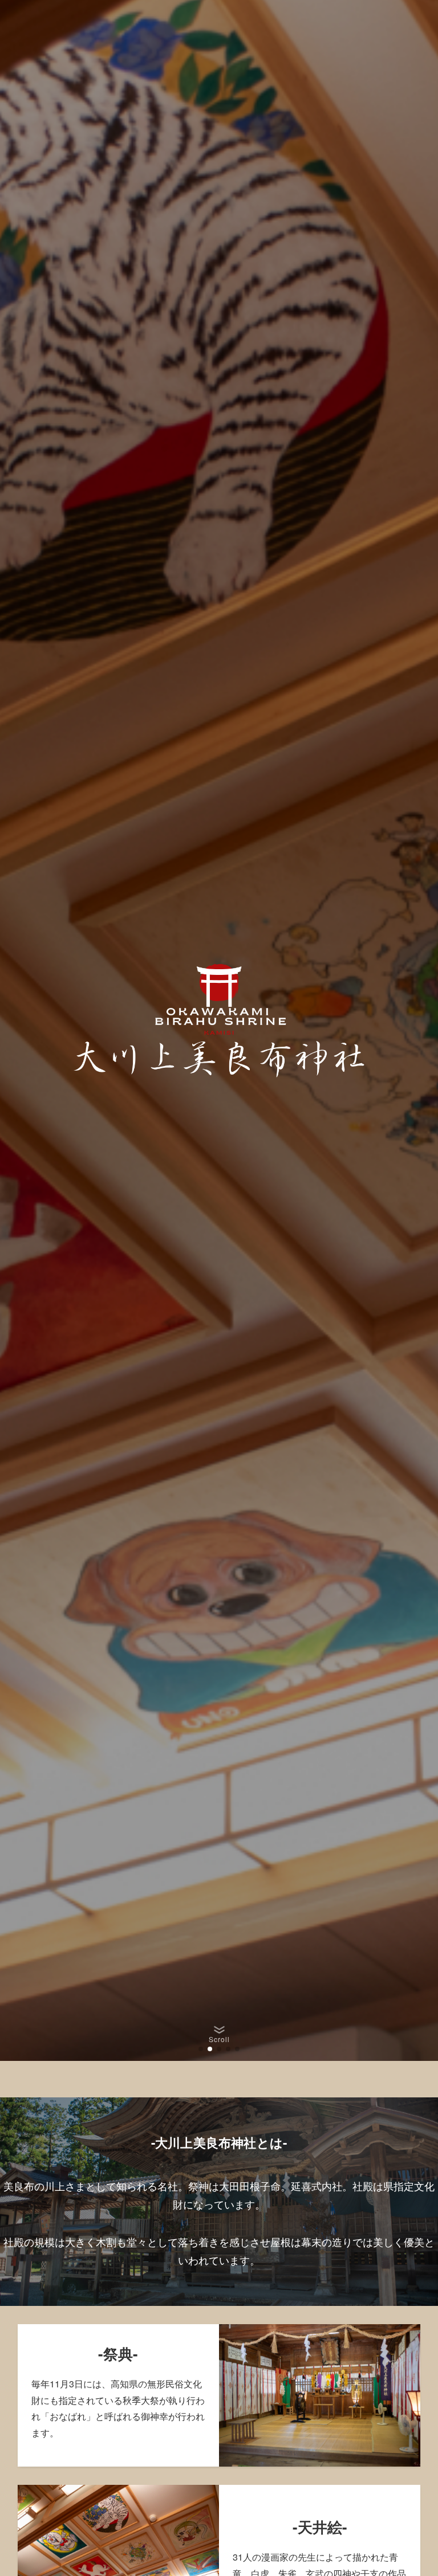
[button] (201, 2049)
